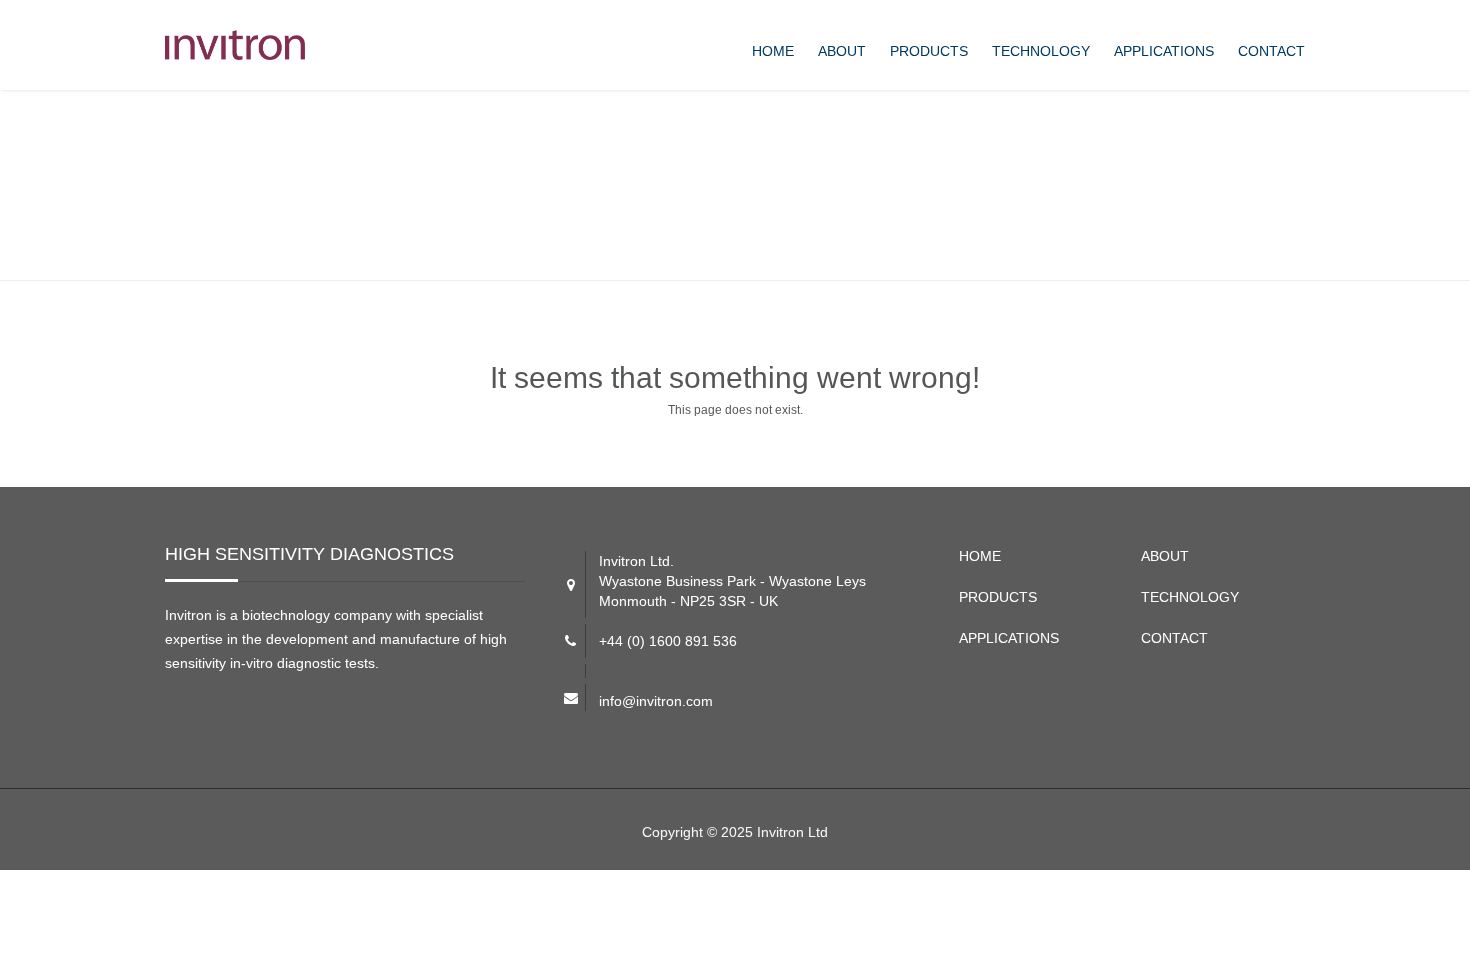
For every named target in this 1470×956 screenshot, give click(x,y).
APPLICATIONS (1164, 51)
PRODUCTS (929, 51)
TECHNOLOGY (1041, 51)
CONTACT (1271, 51)
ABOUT (842, 51)
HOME (773, 51)
